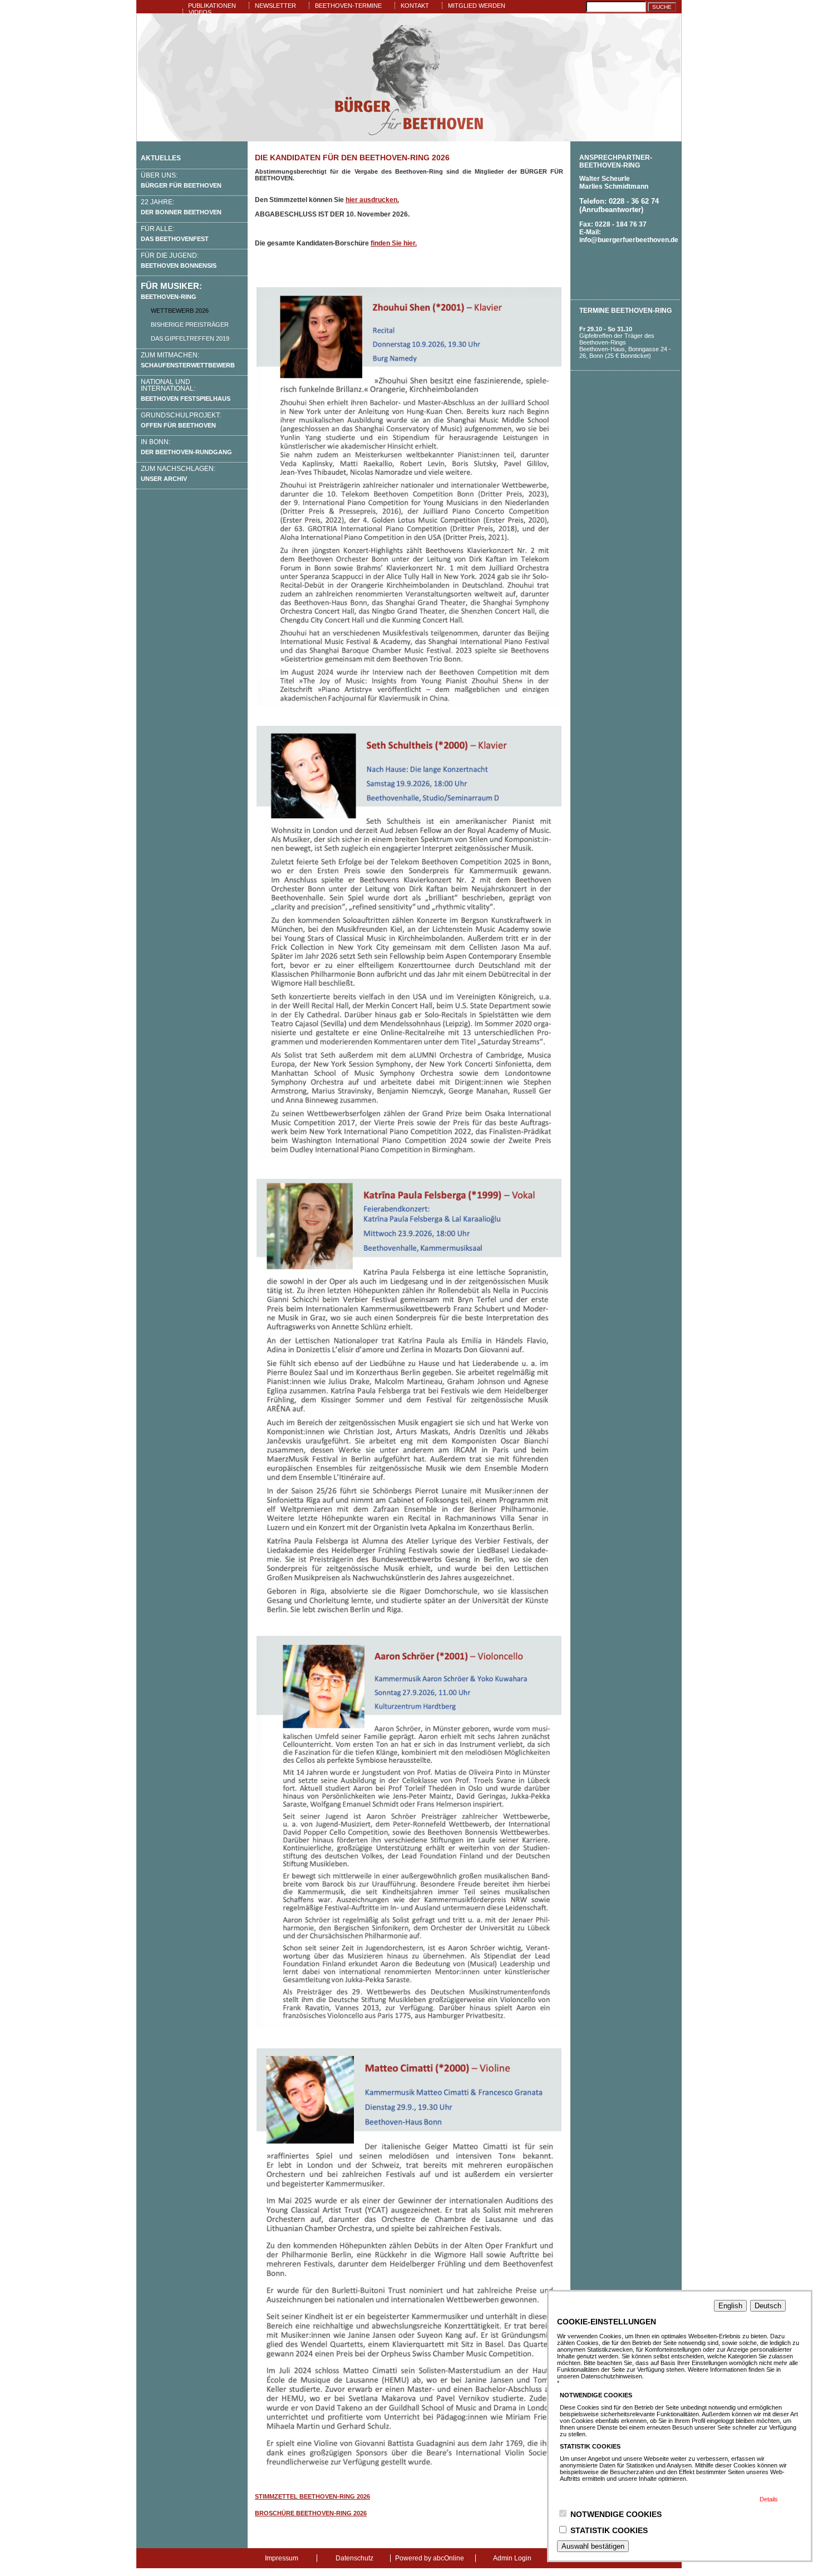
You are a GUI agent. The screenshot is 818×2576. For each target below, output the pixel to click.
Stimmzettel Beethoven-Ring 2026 (312, 2496)
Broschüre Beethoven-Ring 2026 (311, 2513)
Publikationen (212, 6)
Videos (200, 12)
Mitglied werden (477, 6)
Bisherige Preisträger (190, 325)
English (730, 2306)
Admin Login (512, 2558)
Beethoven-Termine (348, 6)
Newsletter (275, 6)
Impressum (282, 2558)
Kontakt (415, 6)
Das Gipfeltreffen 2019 (190, 338)
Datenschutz (354, 2558)
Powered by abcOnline (430, 2558)
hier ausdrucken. (372, 200)
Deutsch (768, 2306)
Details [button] (769, 2499)
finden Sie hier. (394, 243)
